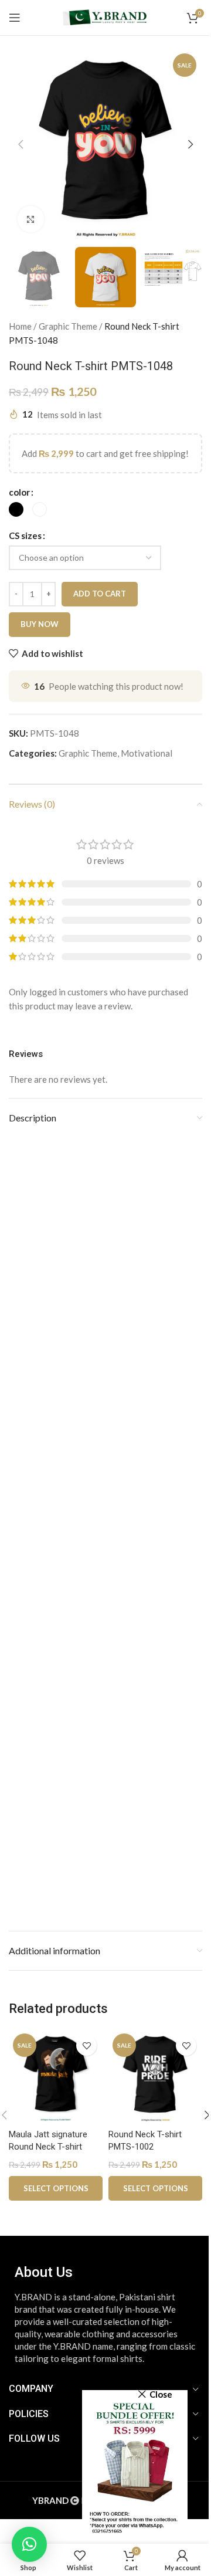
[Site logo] (105, 16)
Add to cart (100, 594)
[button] (21, 144)
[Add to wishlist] (86, 2045)
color (19, 492)
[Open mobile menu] (15, 18)
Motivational (147, 753)
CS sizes (25, 535)
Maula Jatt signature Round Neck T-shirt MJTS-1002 (48, 2147)
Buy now (40, 624)
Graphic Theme (68, 326)
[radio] (16, 509)
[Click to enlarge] (31, 219)
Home (20, 326)
